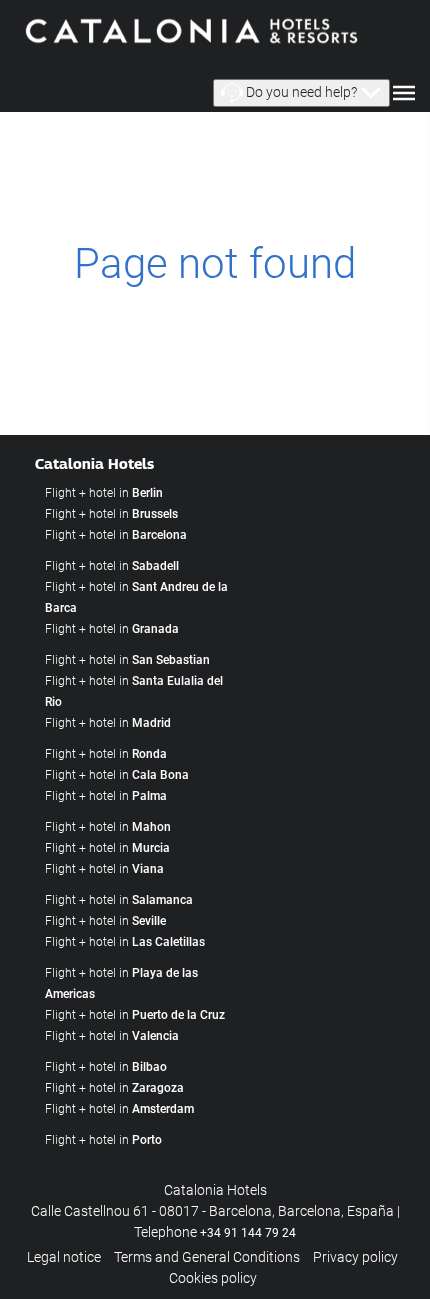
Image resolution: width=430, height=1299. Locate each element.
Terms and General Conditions (207, 1257)
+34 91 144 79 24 (248, 1233)
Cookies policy (213, 1278)
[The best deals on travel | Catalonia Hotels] (190, 30)
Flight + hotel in (104, 493)
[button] (301, 93)
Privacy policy (355, 1257)
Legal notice (64, 1257)
